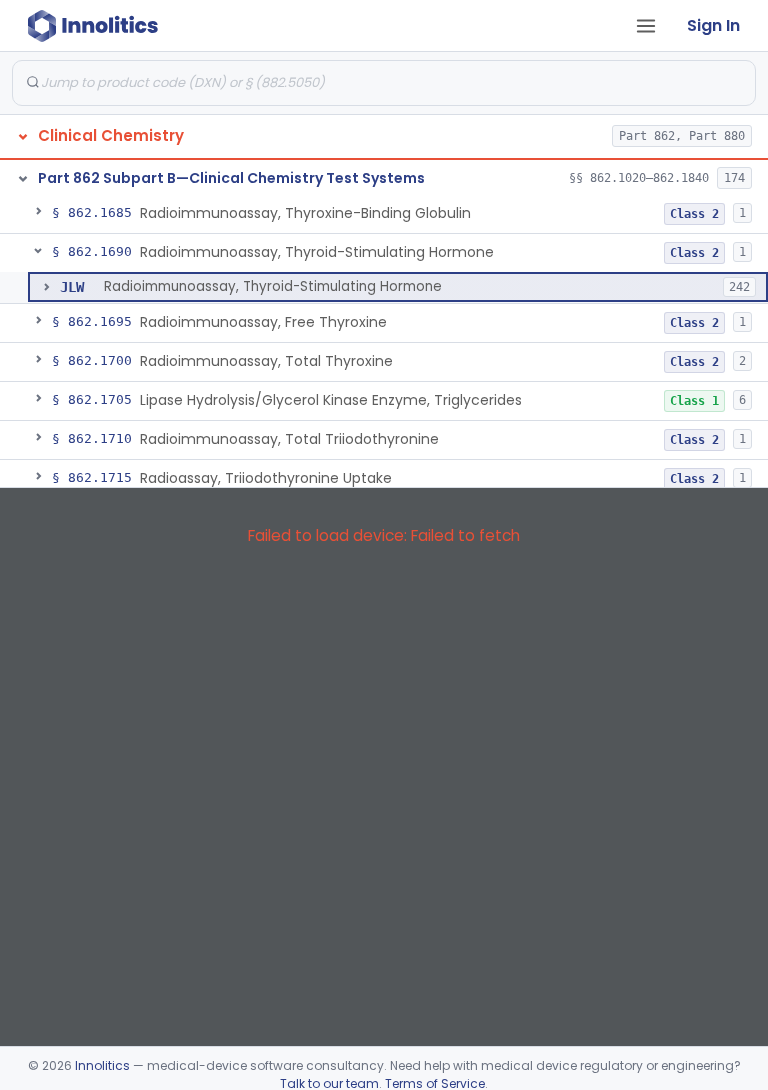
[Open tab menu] (646, 26)
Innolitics (102, 1065)
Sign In (713, 25)
